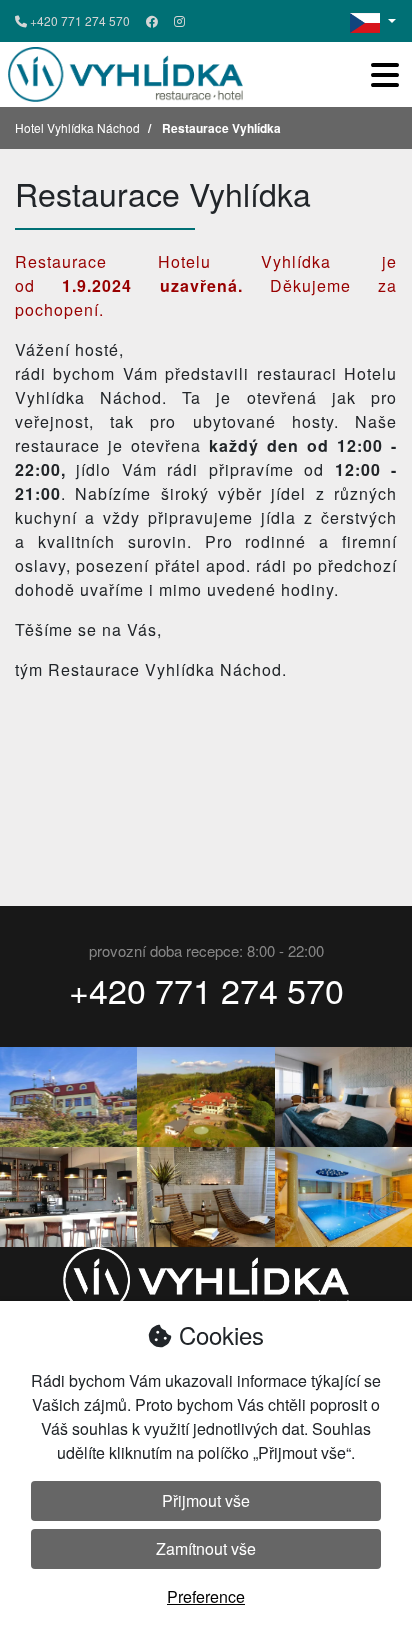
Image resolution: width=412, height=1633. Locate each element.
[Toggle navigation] (385, 75)
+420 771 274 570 (78, 20)
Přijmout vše (206, 1500)
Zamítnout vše (206, 1548)
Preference (206, 1596)
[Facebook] (152, 21)
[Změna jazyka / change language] (373, 21)
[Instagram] (179, 21)
